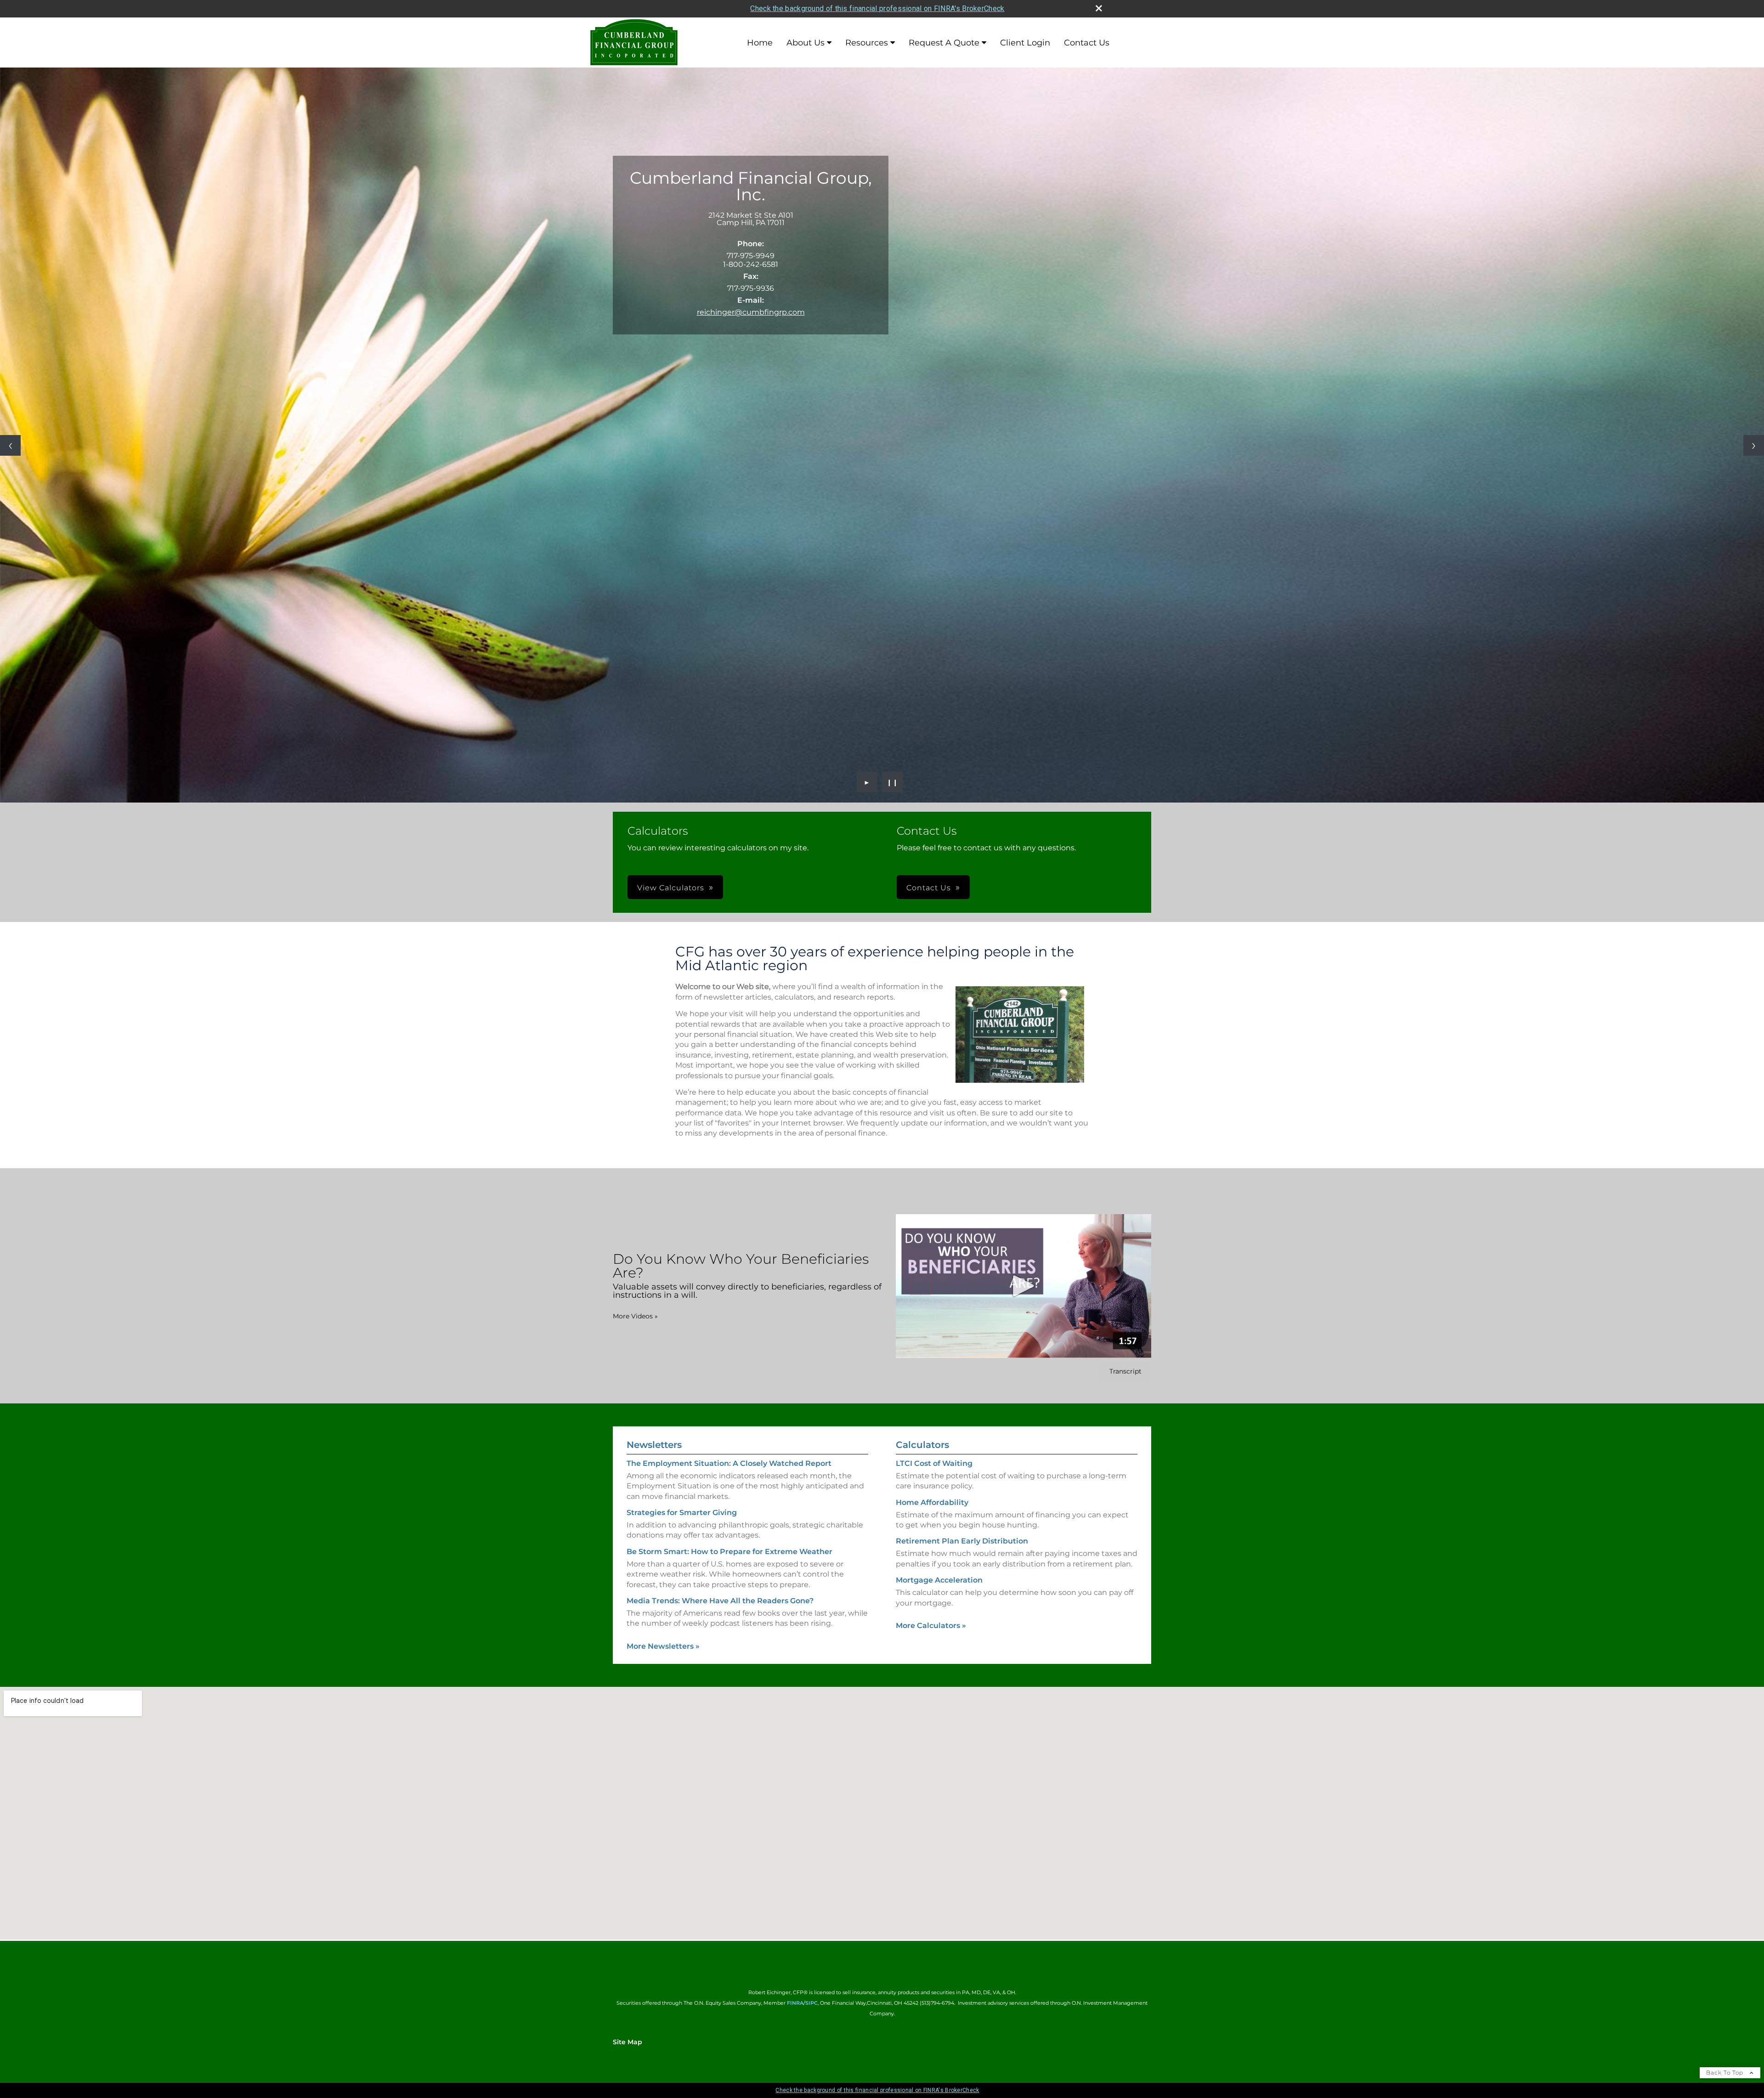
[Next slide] (1754, 445)
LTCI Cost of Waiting (934, 1463)
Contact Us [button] (929, 888)
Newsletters (654, 1445)
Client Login (1025, 43)
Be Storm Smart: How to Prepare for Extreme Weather (729, 1552)
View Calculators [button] (671, 888)
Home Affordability (932, 1502)
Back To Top (1726, 2073)
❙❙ (893, 782)
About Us (806, 43)
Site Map (628, 2042)
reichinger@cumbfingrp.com (751, 312)
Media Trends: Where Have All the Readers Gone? (720, 1601)
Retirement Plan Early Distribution (962, 1541)
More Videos (635, 1316)
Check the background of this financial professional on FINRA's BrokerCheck (877, 8)
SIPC (811, 2003)
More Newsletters (663, 1646)
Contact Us (1087, 43)
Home (760, 43)
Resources (867, 43)
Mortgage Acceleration (939, 1580)
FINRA (795, 2003)
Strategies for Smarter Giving (682, 1513)
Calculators (922, 1445)
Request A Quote (944, 43)
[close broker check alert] (1099, 8)
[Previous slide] (10, 445)
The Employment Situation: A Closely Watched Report (729, 1463)
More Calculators (931, 1626)
